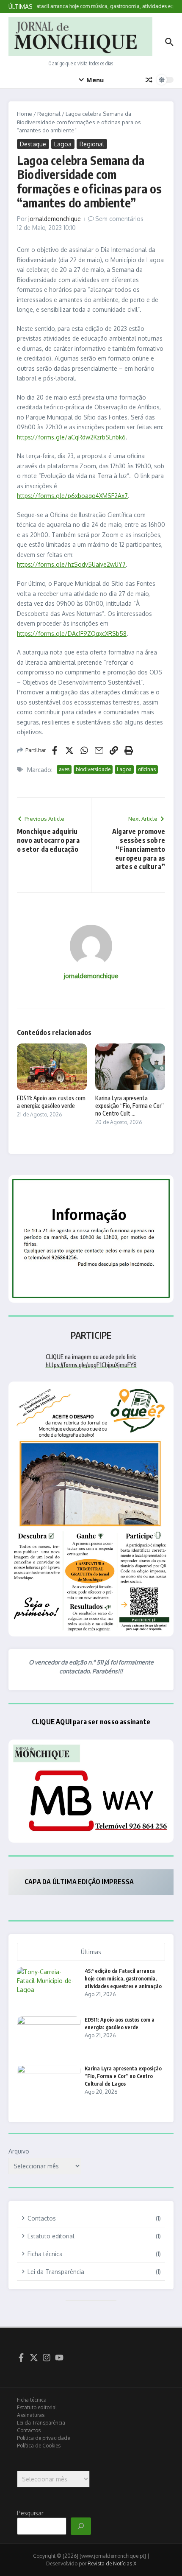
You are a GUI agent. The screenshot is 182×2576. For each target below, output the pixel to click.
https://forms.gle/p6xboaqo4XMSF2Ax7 (72, 496)
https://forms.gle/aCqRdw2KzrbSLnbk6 (71, 437)
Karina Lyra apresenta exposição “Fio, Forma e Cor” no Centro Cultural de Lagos (123, 2076)
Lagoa (63, 144)
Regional (49, 114)
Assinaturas (31, 2415)
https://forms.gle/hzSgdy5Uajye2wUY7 (71, 564)
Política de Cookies (39, 2446)
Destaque (33, 144)
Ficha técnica (32, 2400)
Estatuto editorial (37, 2407)
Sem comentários (119, 219)
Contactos (29, 2430)
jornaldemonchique (55, 219)
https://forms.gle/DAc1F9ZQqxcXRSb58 (72, 634)
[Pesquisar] (81, 2526)
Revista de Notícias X (112, 2563)
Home (25, 114)
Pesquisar (30, 2513)
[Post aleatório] (149, 80)
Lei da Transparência (41, 2423)
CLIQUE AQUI (52, 1722)
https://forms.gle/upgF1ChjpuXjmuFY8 (91, 1365)
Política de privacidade (43, 2438)
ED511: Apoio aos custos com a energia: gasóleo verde (51, 1102)
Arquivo (19, 2151)
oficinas (147, 769)
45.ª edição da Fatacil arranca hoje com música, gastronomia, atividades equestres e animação (123, 1979)
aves (64, 769)
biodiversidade (93, 769)
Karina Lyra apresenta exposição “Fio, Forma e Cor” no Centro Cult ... (130, 1106)
